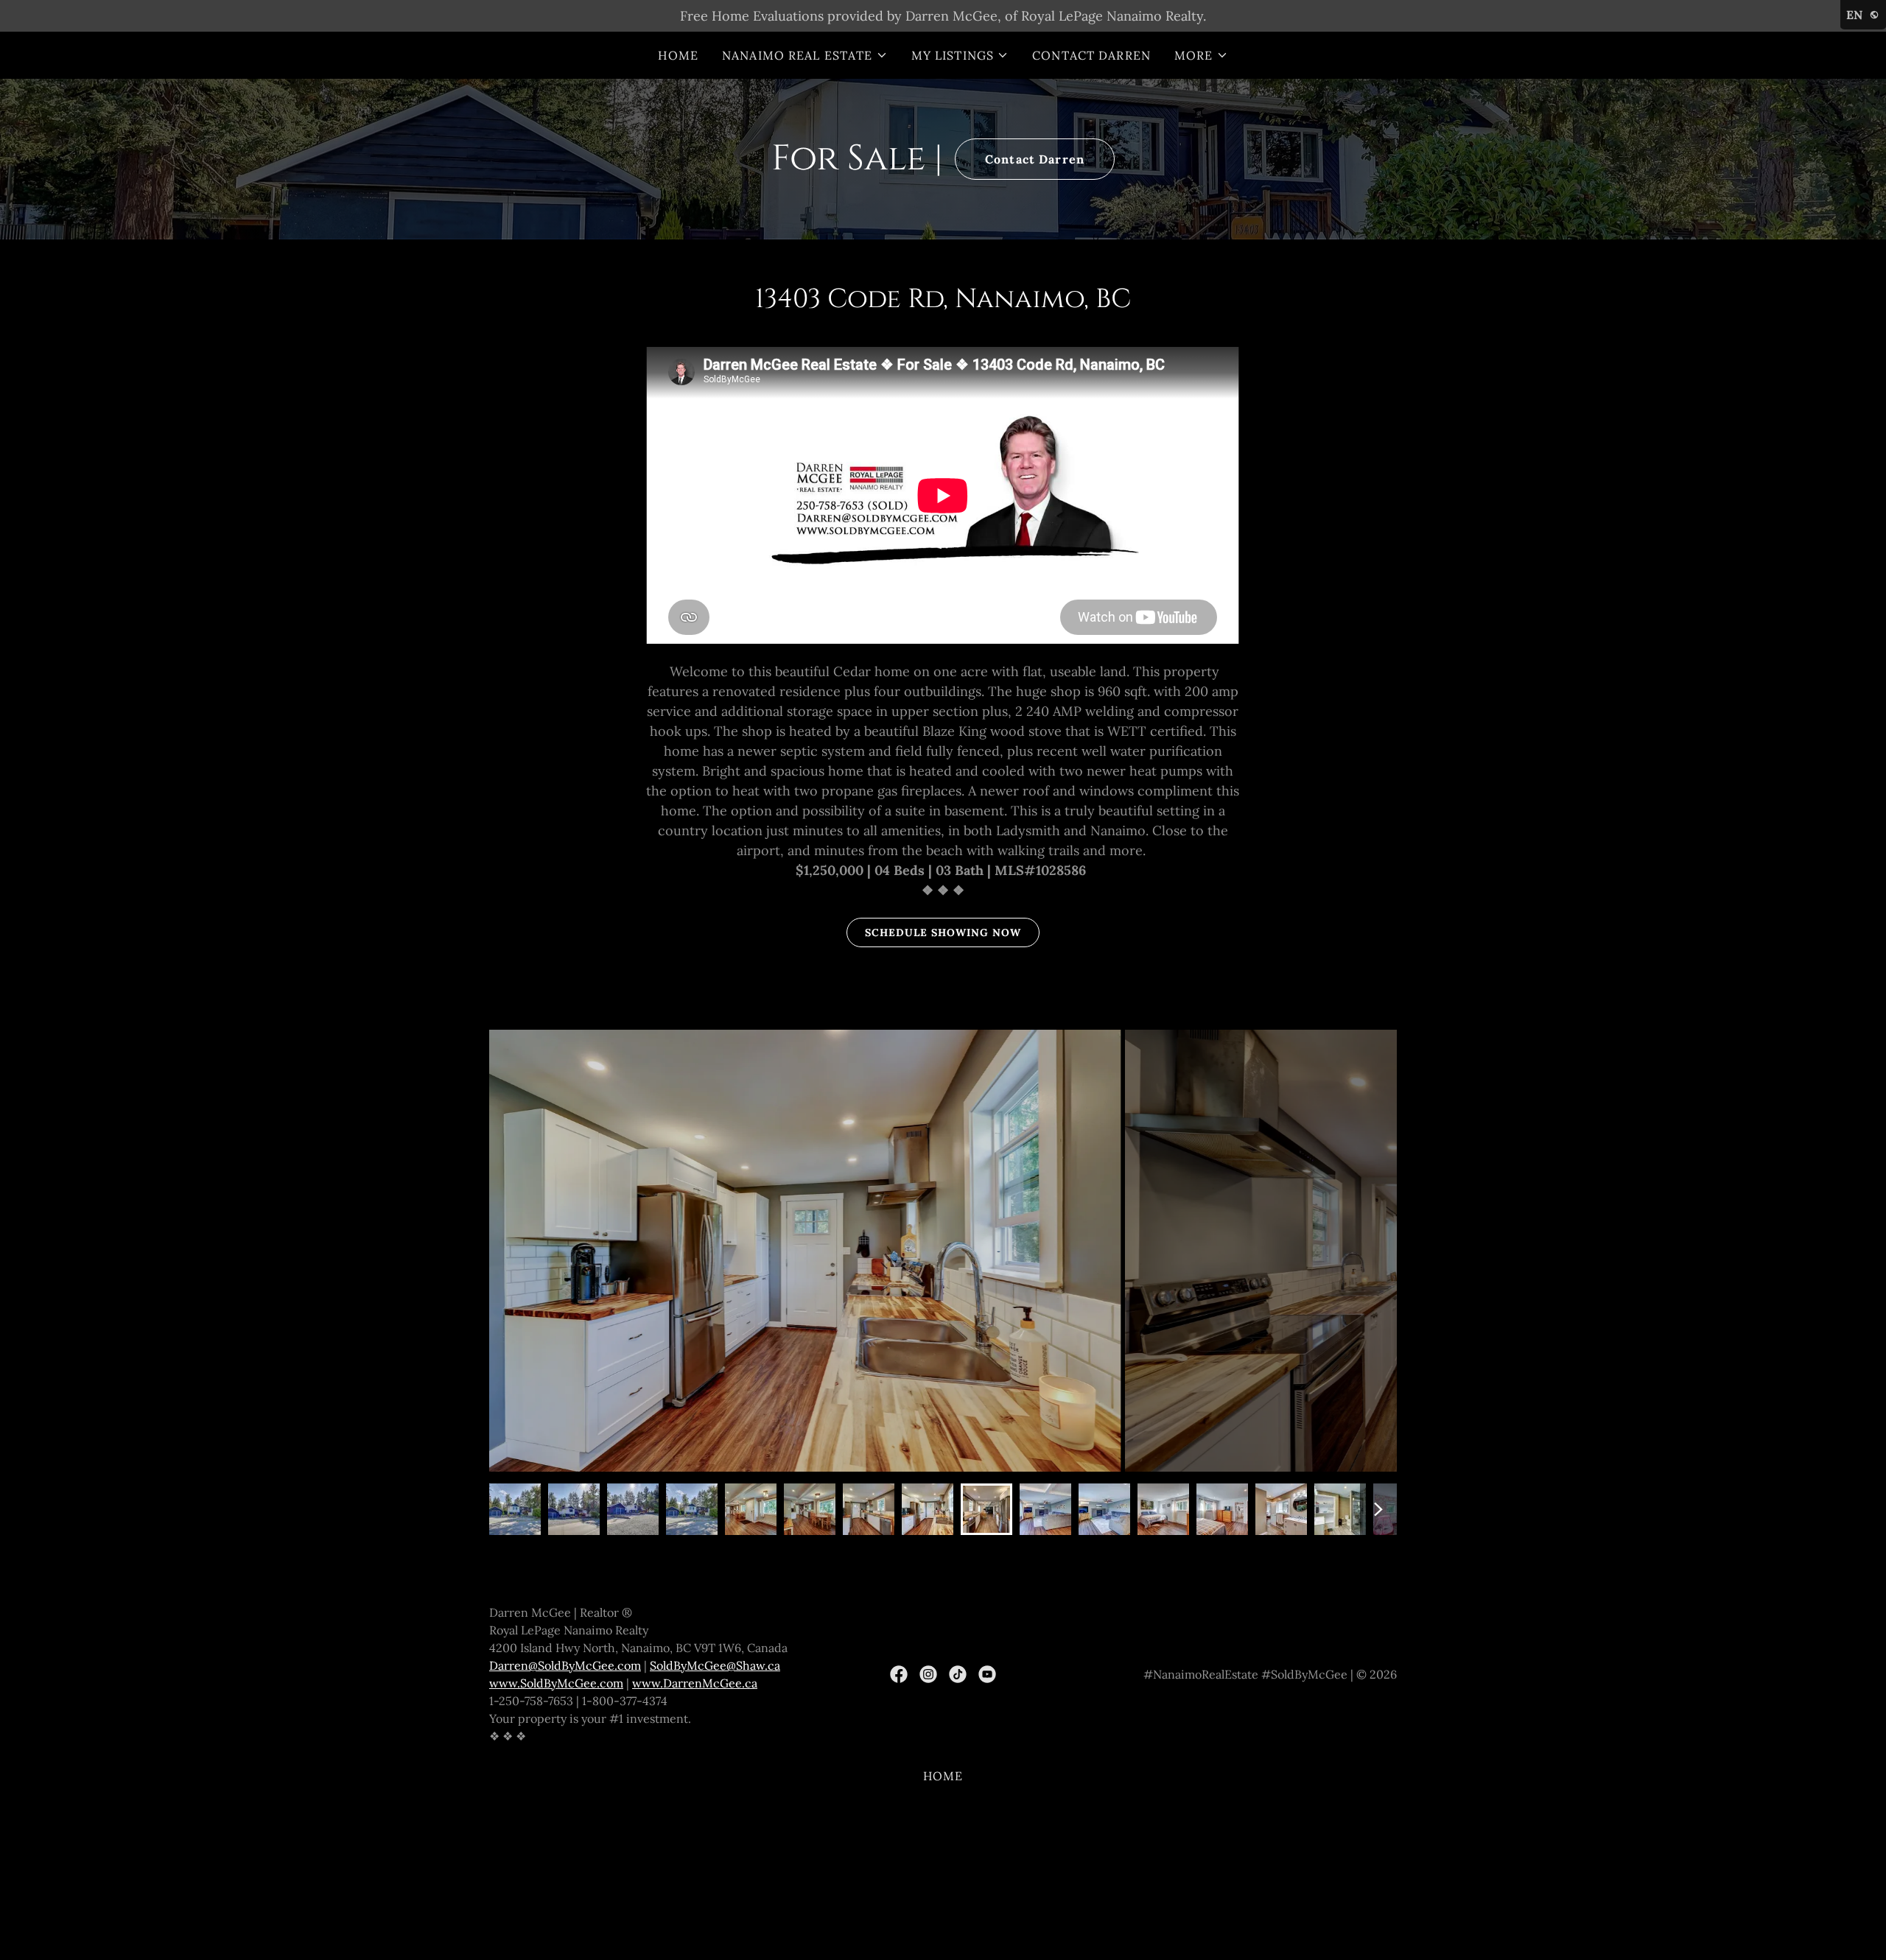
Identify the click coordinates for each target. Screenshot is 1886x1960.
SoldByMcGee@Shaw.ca (715, 1665)
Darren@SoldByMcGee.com (565, 1665)
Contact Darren (1035, 159)
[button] (805, 55)
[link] (899, 1674)
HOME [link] (678, 55)
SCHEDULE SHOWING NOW (943, 932)
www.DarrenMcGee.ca (695, 1683)
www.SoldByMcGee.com (556, 1683)
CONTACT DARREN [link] (1091, 55)
